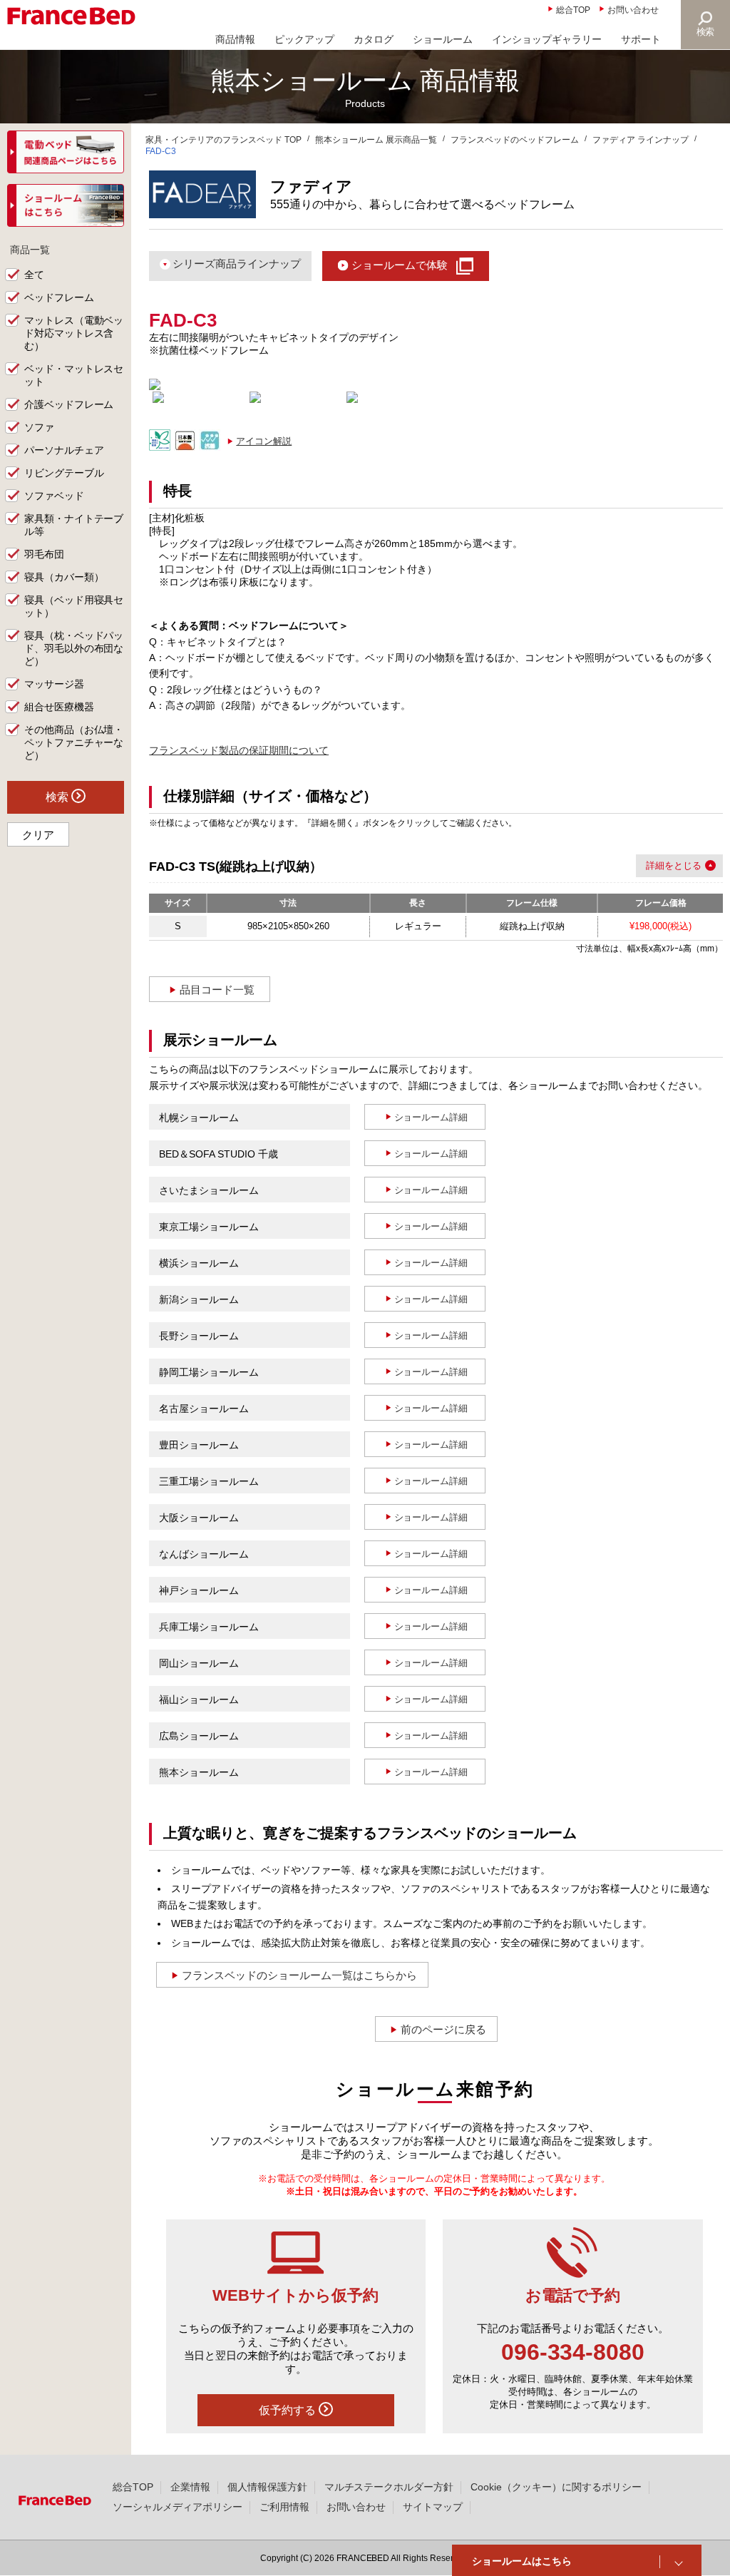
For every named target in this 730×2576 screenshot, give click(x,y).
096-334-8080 (573, 2352)
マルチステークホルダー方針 (389, 2487)
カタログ (374, 39)
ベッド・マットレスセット (74, 375)
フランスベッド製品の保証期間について (239, 750)
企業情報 (190, 2487)
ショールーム (443, 39)
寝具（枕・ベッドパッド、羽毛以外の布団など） (74, 648)
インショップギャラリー (547, 39)
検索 (706, 32)
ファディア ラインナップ (641, 140)
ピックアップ (304, 39)
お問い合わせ (633, 10)
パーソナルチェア (64, 450)
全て (34, 275)
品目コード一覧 (217, 990)
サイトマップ (433, 2507)
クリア (38, 835)
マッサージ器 (54, 684)
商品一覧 (30, 250)
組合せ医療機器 (59, 707)
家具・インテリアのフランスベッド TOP (223, 140)
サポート (641, 39)
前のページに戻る (443, 2029)
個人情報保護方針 (267, 2487)
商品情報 (235, 39)
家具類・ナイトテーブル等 (74, 525)
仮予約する (289, 2410)
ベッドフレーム (59, 297)
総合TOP (573, 10)
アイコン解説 (264, 441)
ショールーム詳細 (431, 1117)
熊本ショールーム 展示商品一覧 (376, 140)
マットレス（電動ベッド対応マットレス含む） (74, 333)
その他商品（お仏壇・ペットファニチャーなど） (74, 742)
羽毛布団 (44, 554)
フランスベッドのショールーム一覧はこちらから (299, 1975)
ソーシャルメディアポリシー (178, 2507)
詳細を (660, 865)
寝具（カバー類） (64, 577)
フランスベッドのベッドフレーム (515, 140)
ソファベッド (54, 496)
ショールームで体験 (400, 265)
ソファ (39, 427)
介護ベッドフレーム (69, 404)
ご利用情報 (284, 2507)
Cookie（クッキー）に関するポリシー (556, 2487)
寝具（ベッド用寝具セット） (74, 606)
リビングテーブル (64, 473)
